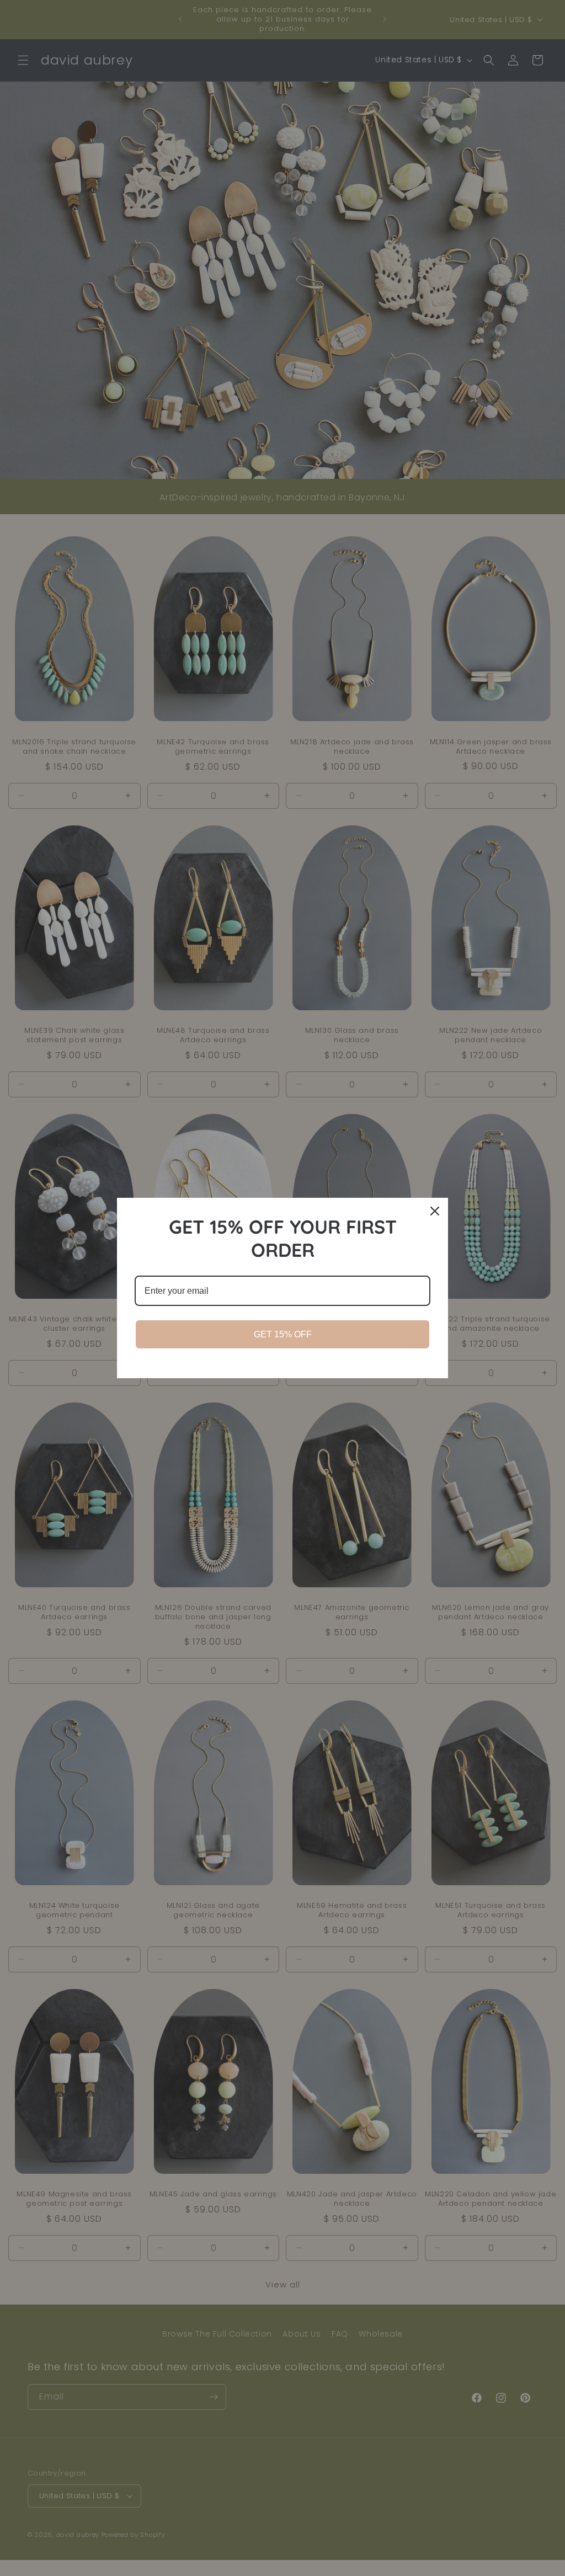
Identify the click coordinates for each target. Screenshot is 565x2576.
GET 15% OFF (283, 1334)
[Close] (435, 1211)
